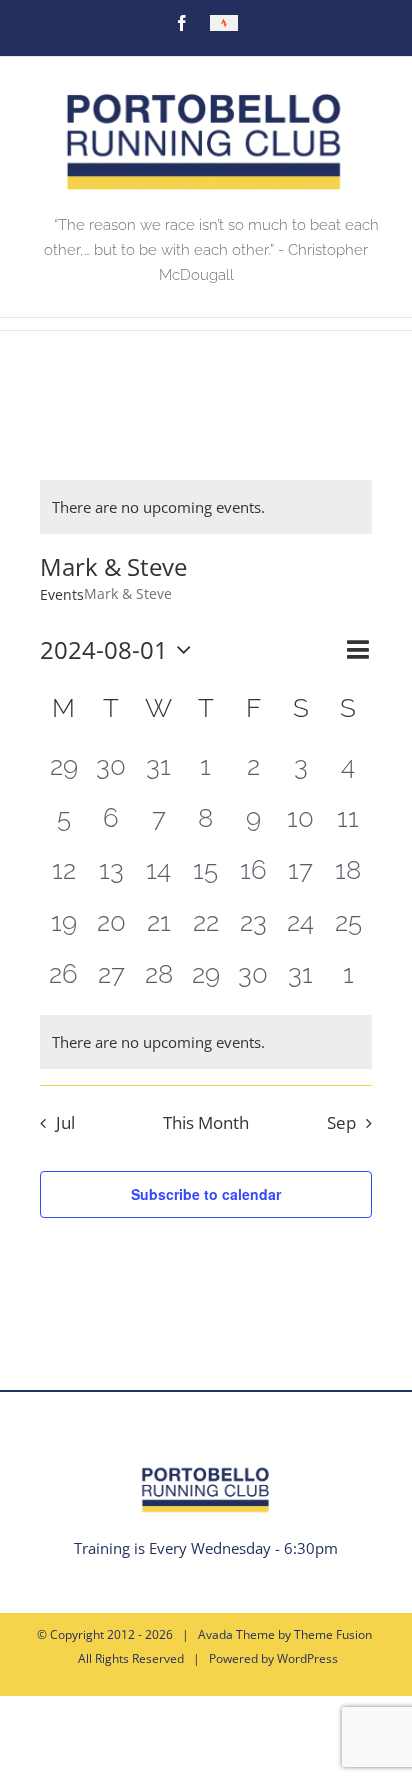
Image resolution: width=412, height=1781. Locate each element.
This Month (206, 1122)
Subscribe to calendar (206, 1194)
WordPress (307, 1658)
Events (62, 594)
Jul (65, 1122)
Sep (341, 1122)
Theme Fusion (333, 1634)
